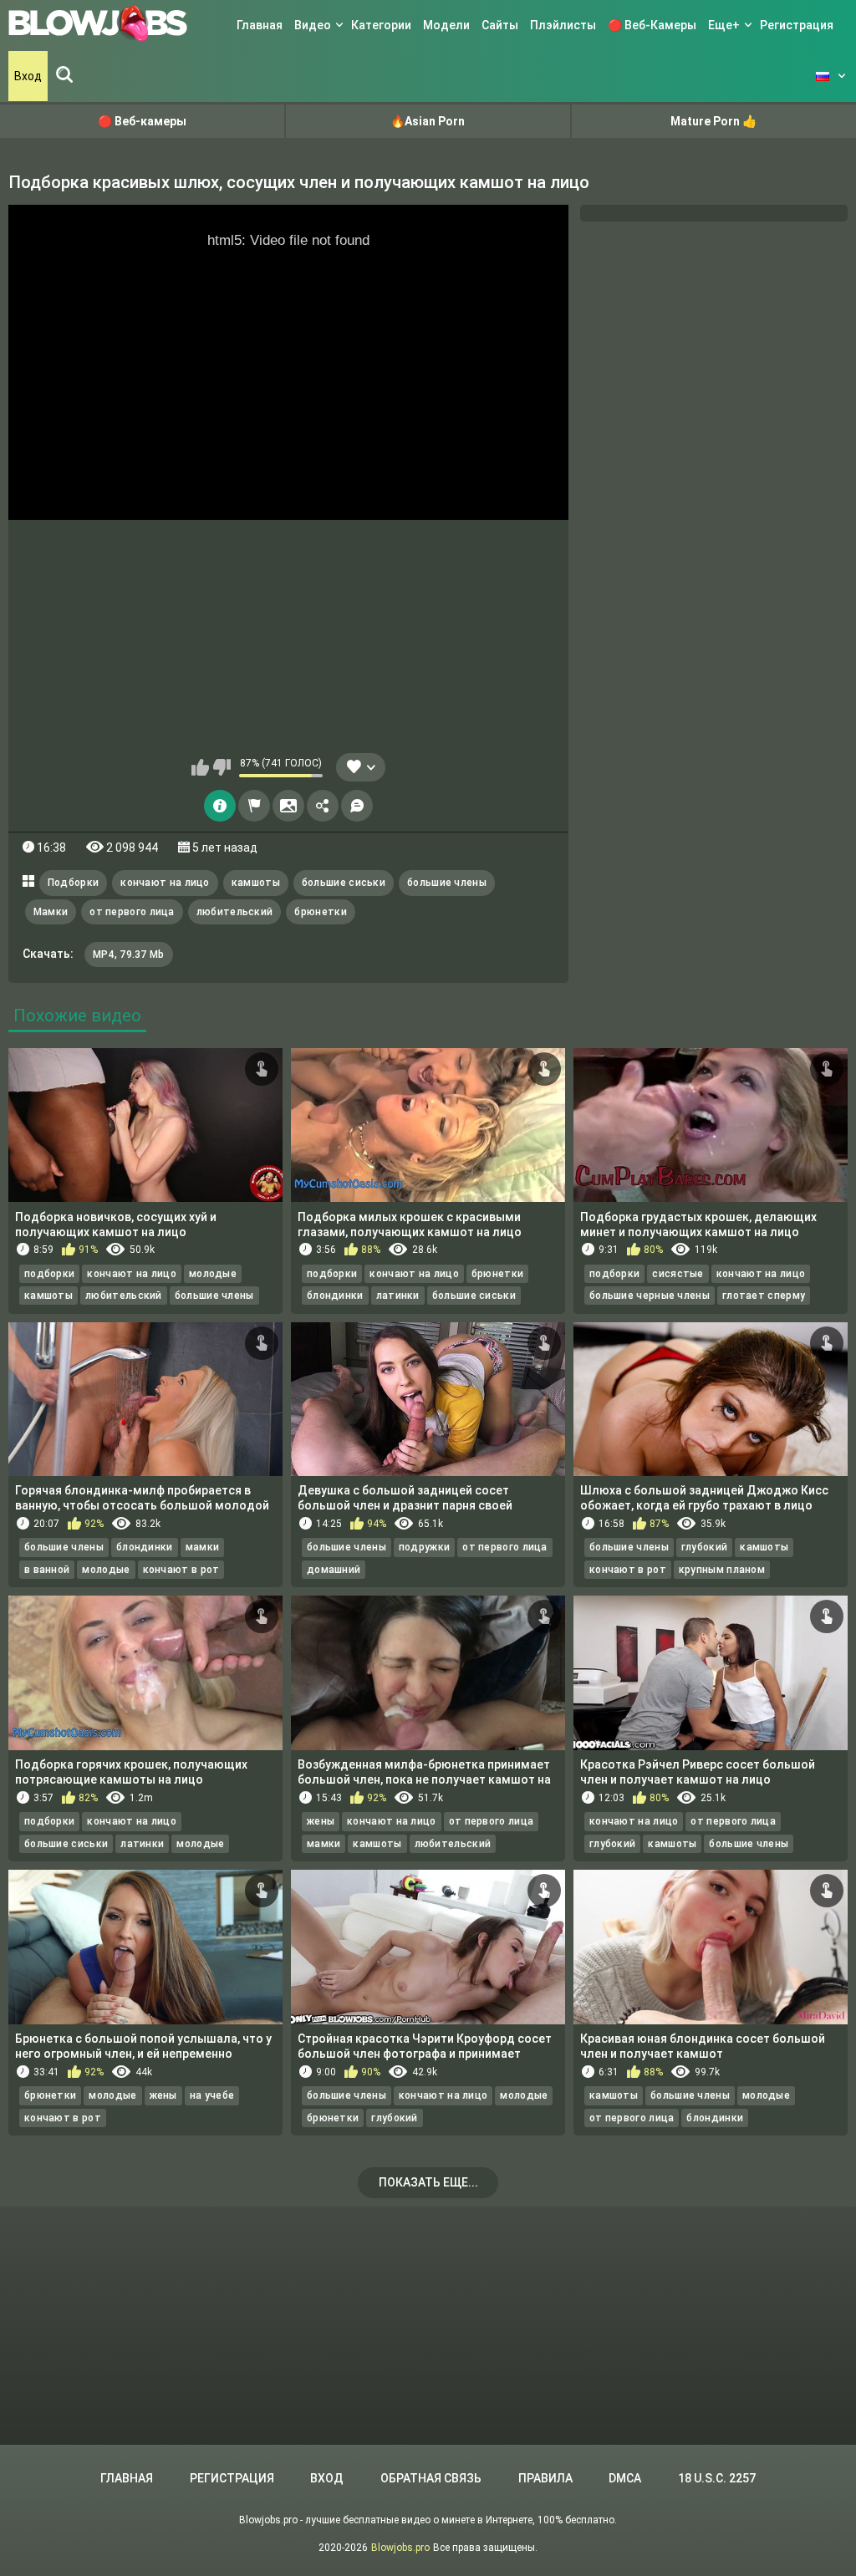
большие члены (447, 883)
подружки (424, 1547)
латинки (398, 1296)
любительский (235, 912)
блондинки (335, 1296)
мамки (203, 1547)
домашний (334, 1570)
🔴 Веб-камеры (652, 25)
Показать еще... (428, 2182)
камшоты (256, 883)
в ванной (47, 1570)
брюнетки (320, 912)
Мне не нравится (222, 767)
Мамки (51, 912)
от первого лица (132, 912)
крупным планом (722, 1570)
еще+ (724, 25)
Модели (446, 25)
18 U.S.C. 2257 (717, 2478)
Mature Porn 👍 (713, 121)
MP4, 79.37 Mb (129, 955)
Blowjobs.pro (400, 2548)
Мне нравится (200, 767)
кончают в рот (181, 1570)
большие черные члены (650, 1296)
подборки (49, 1274)
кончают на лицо (165, 883)
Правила (545, 2478)
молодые (213, 1274)
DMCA (625, 2478)
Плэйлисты (563, 25)
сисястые (678, 1274)
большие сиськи (344, 883)
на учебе (212, 2095)
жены (321, 1821)
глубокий (704, 1547)
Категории (381, 25)
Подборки (73, 883)
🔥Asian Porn (428, 121)
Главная (260, 25)
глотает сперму (764, 1296)
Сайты (500, 25)
